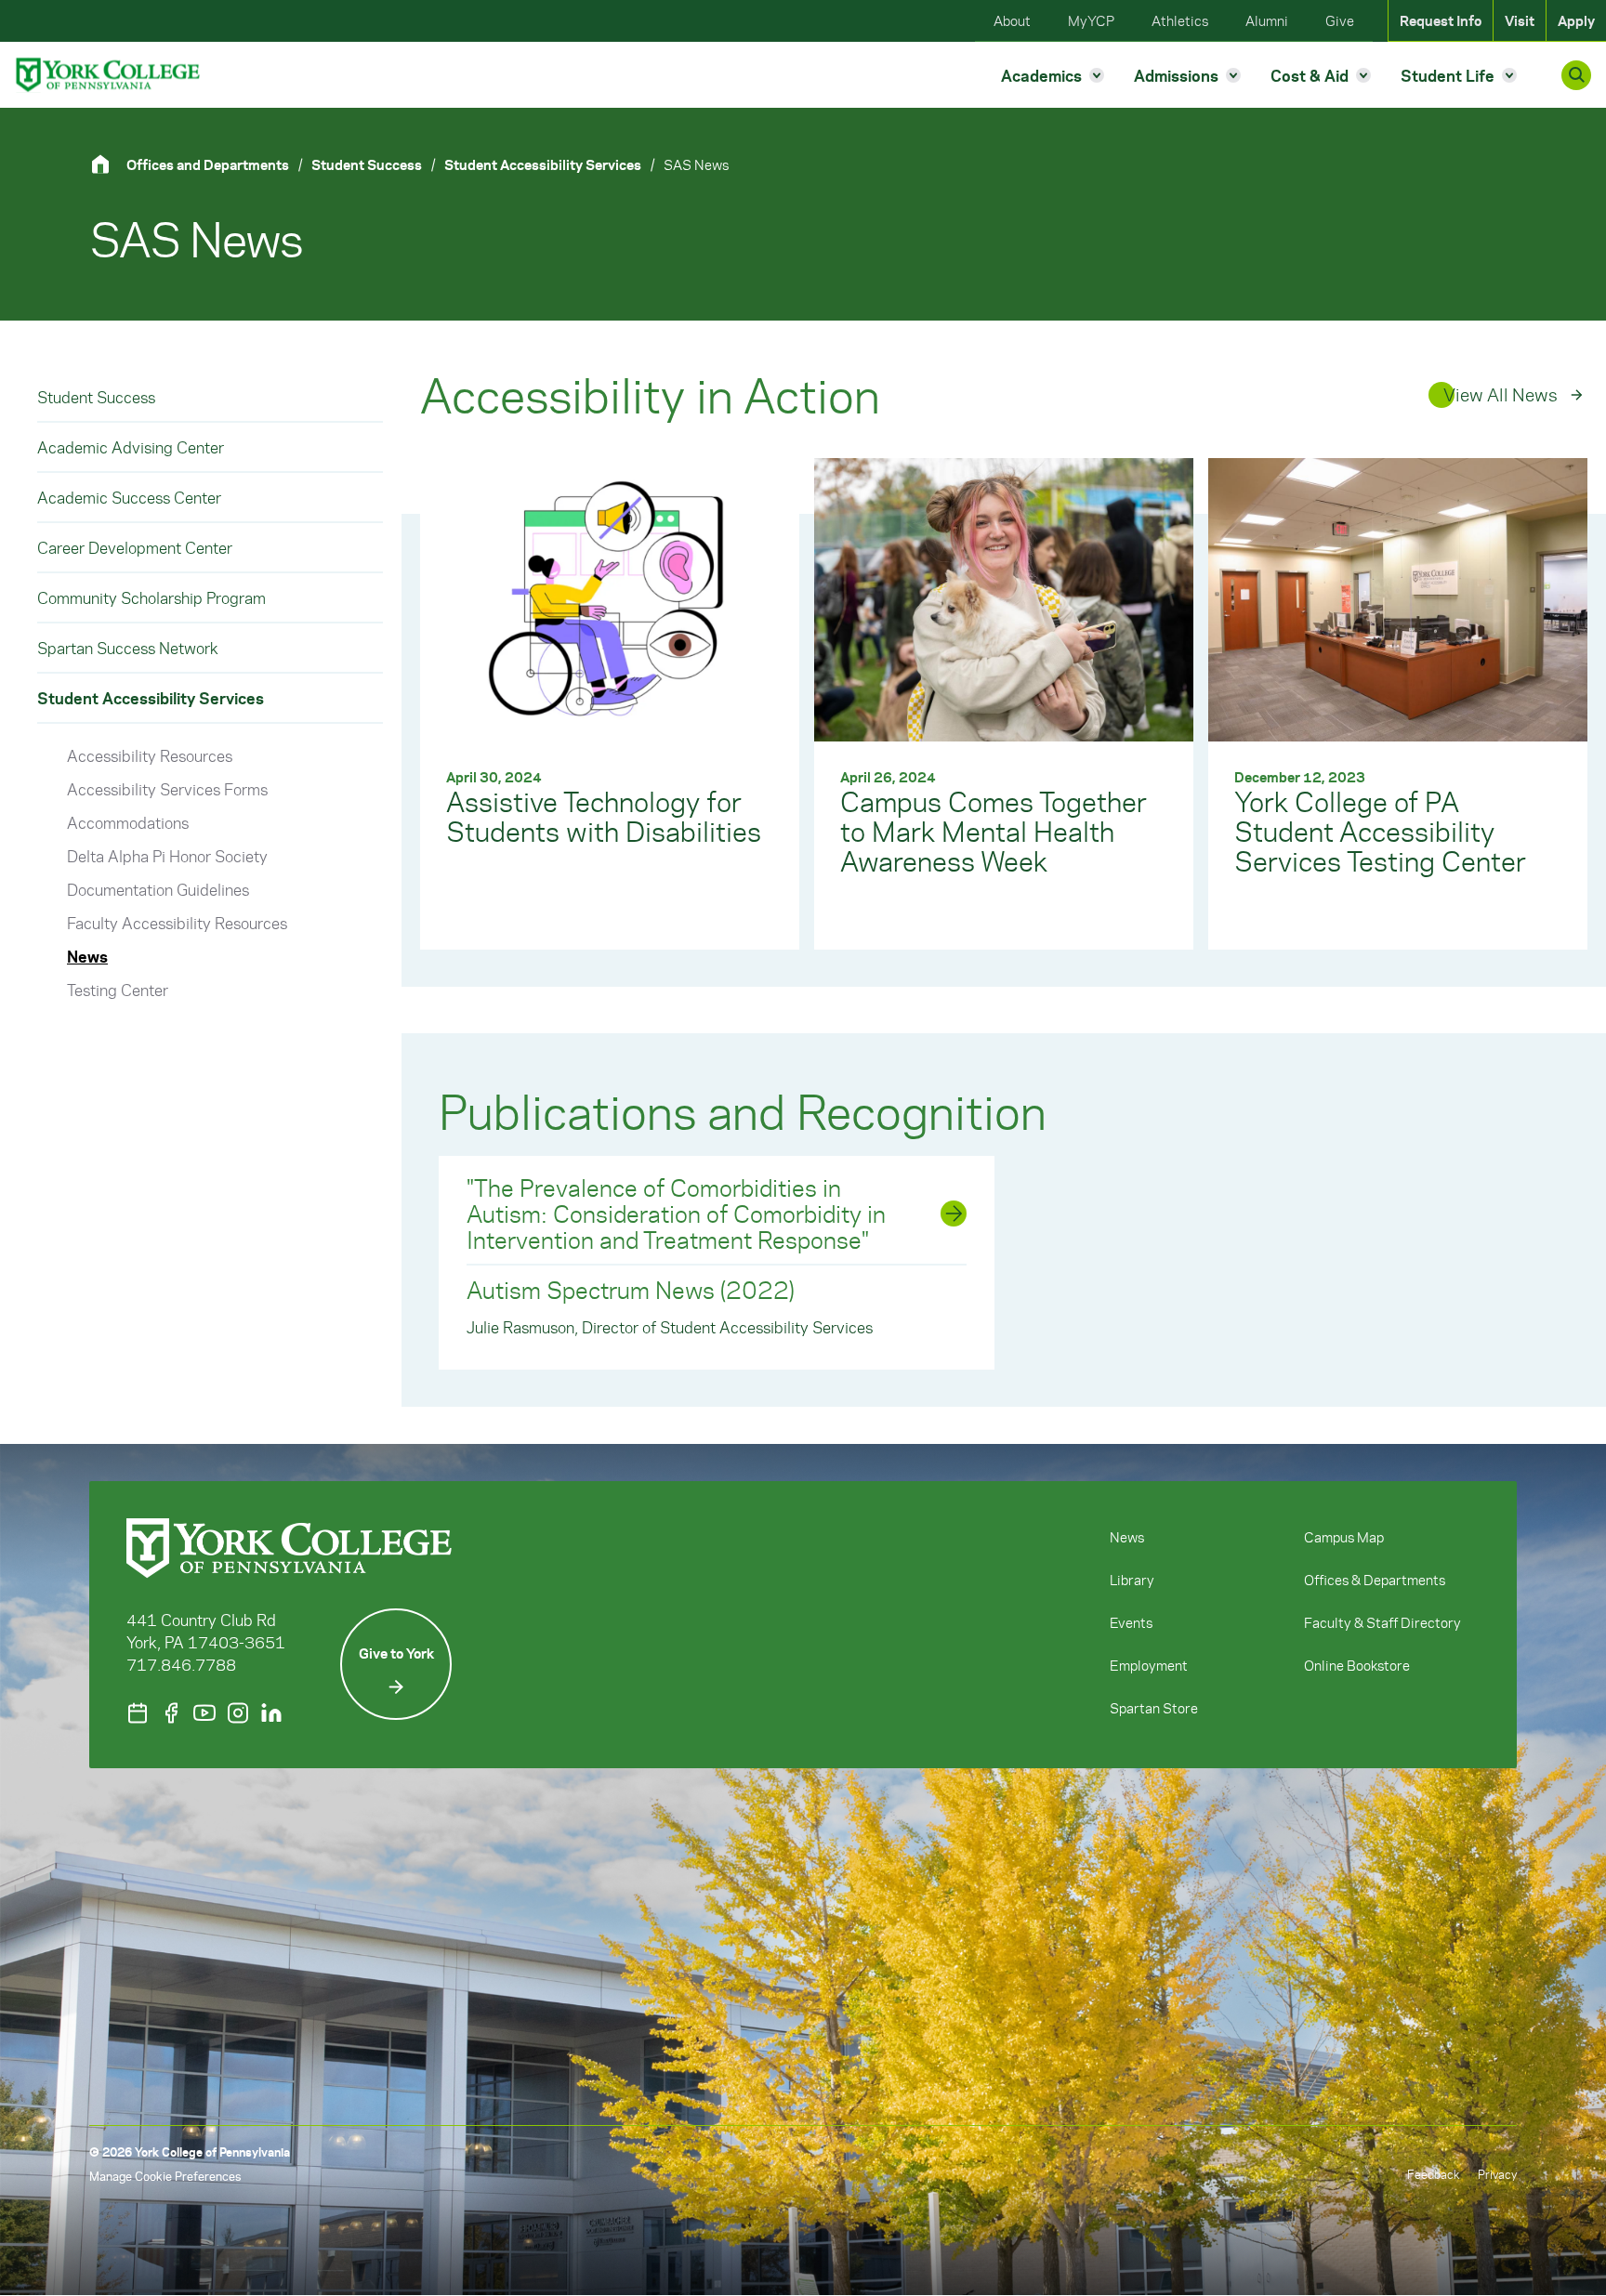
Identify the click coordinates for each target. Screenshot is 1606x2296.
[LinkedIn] (271, 1713)
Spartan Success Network (128, 648)
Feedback (1433, 2174)
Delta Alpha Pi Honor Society (167, 856)
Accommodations (128, 822)
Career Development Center (135, 547)
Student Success (367, 164)
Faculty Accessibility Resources (177, 923)
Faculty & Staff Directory (1382, 1622)
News (87, 956)
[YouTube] (204, 1713)
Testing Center (118, 990)
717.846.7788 (181, 1664)
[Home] (108, 164)
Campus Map (1344, 1537)
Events (1131, 1622)
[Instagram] (238, 1713)
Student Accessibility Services (543, 164)
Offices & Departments (1375, 1580)
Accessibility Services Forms (167, 789)
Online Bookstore (1357, 1665)
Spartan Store (1154, 1708)
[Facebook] (171, 1713)
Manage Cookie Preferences (165, 2176)
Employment (1149, 1665)
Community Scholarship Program (151, 597)
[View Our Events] (138, 1713)
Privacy (1497, 2174)
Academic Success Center (129, 497)
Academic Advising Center (131, 447)
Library (1132, 1580)
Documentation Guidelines (158, 889)
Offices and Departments (208, 164)
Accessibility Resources (150, 755)
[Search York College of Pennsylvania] (1576, 75)
